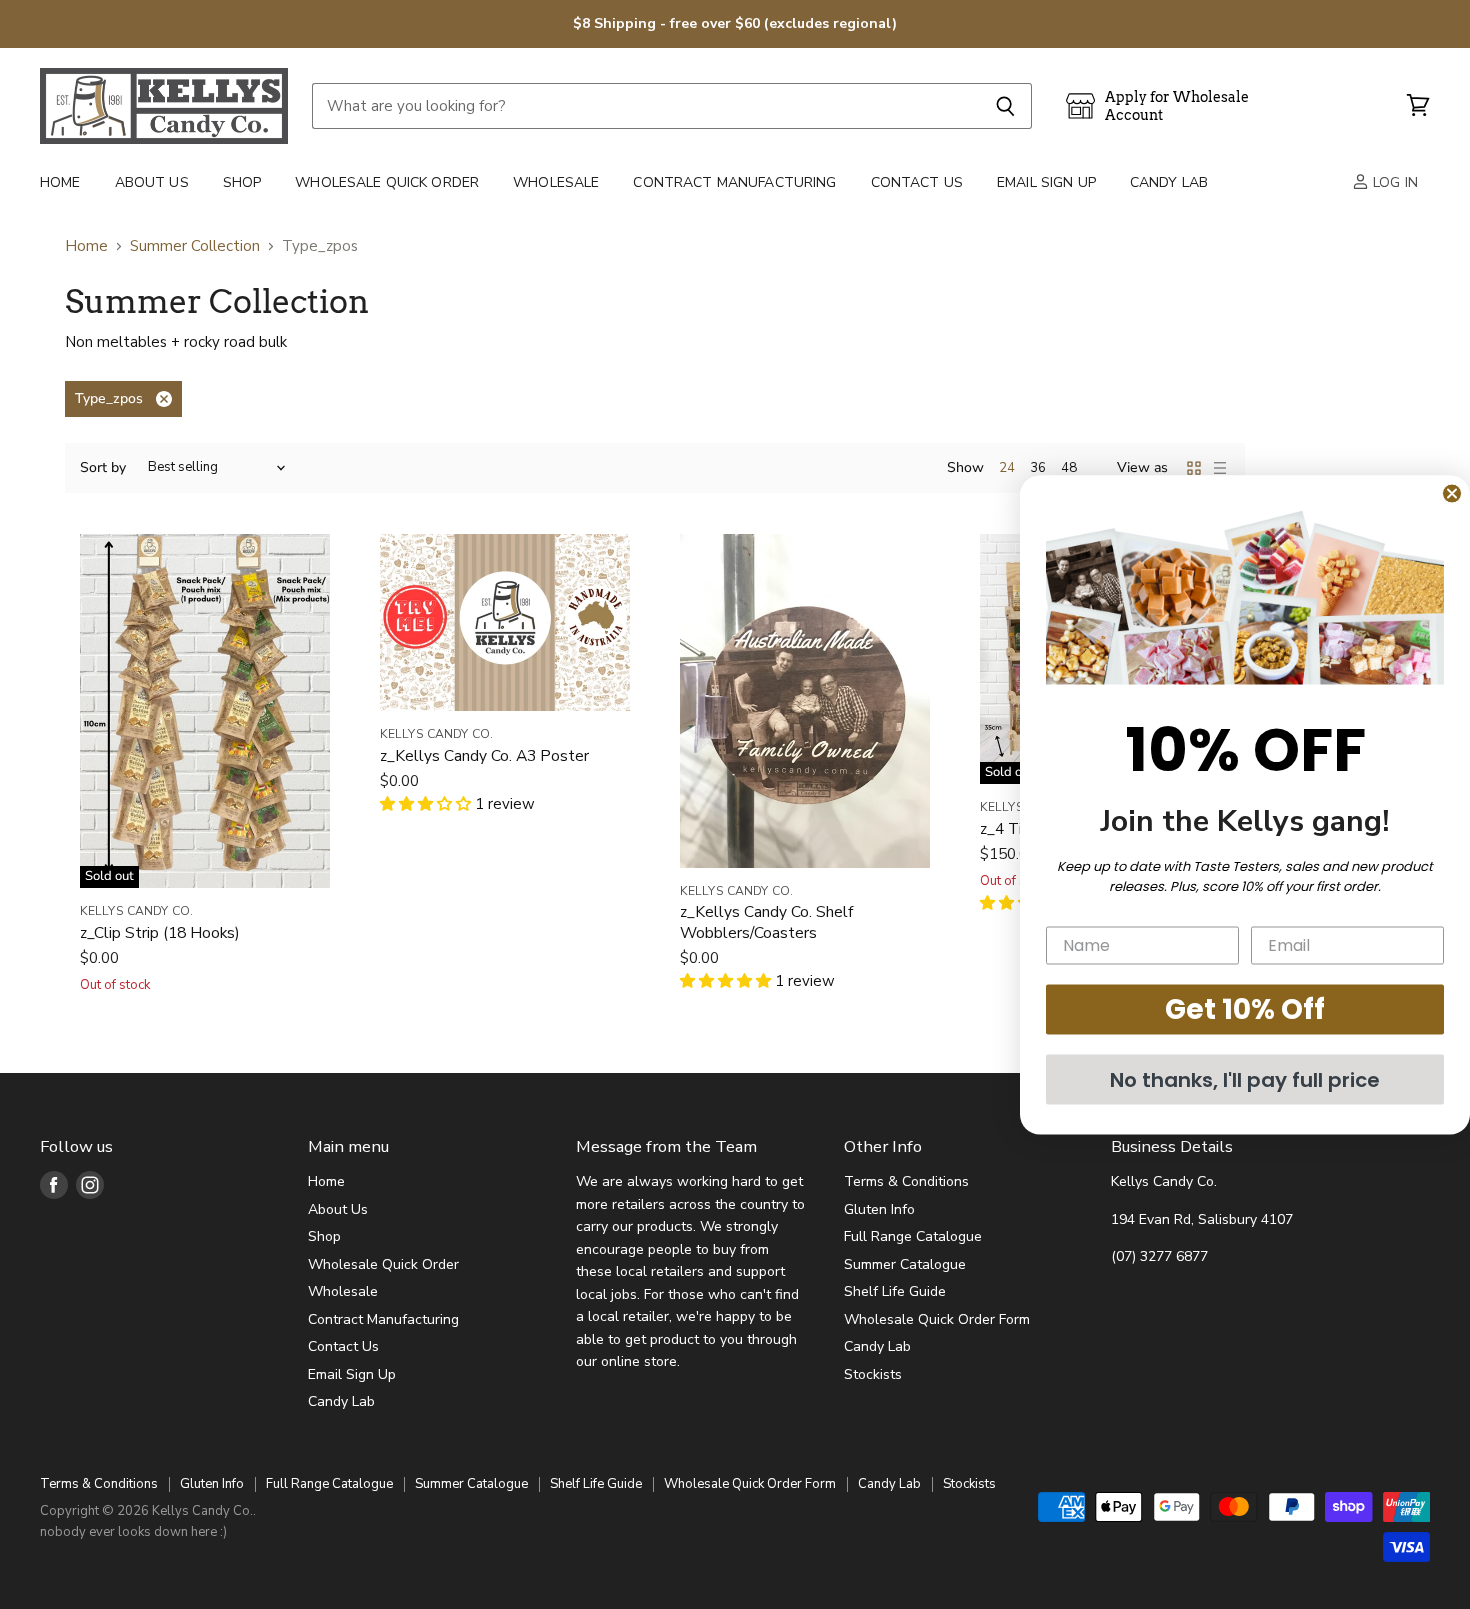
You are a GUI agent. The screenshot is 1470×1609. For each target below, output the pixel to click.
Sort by (103, 468)
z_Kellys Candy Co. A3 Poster (484, 756)
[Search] (1005, 106)
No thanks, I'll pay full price (1245, 1079)
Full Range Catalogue (913, 1236)
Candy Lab (1169, 182)
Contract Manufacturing (734, 182)
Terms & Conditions (906, 1181)
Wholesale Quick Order (387, 182)
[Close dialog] (1452, 493)
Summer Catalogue (905, 1264)
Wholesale (556, 182)
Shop (242, 182)
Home (60, 182)
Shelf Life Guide (895, 1291)
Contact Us (917, 182)
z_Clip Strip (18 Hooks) (160, 933)
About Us (152, 182)
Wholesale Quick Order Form (937, 1319)
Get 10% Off (1245, 1008)
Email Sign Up (1046, 182)
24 (1007, 468)
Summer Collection (195, 246)
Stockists (873, 1374)
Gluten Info (879, 1209)
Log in (1393, 182)
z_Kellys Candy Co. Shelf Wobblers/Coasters (766, 922)
